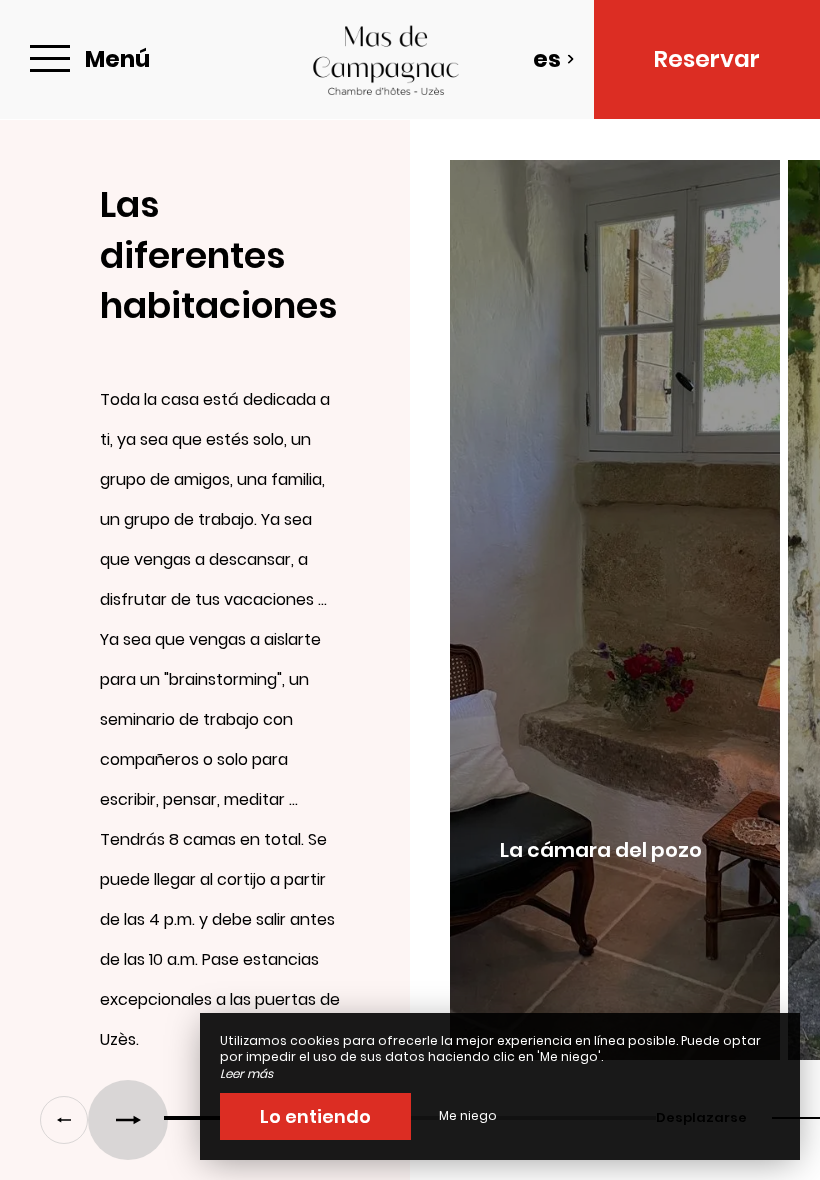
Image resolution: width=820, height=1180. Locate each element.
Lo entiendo (315, 1116)
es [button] (547, 59)
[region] (410, 620)
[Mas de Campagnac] (386, 59)
